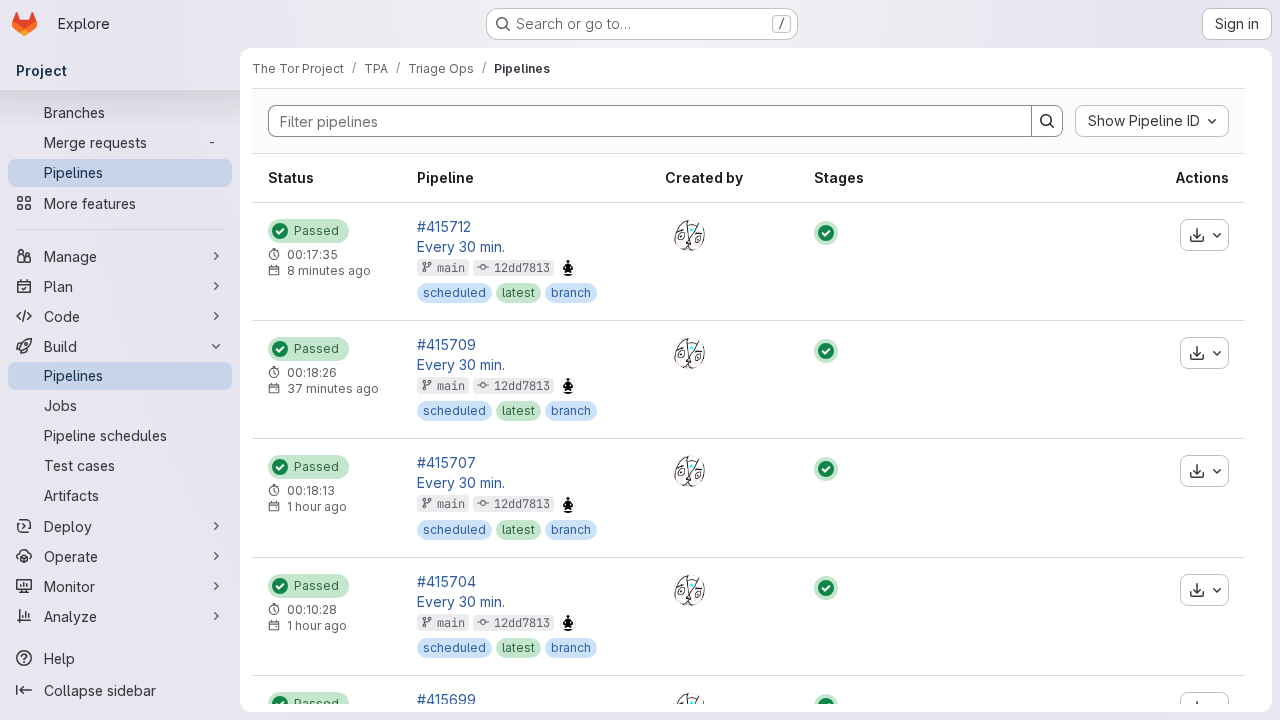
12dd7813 (522, 268)
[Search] (1047, 121)
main (451, 268)
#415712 (444, 227)
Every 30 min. (461, 247)
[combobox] (1152, 121)
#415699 (446, 700)
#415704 (446, 582)
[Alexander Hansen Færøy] (689, 235)
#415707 (446, 463)
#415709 (446, 345)
